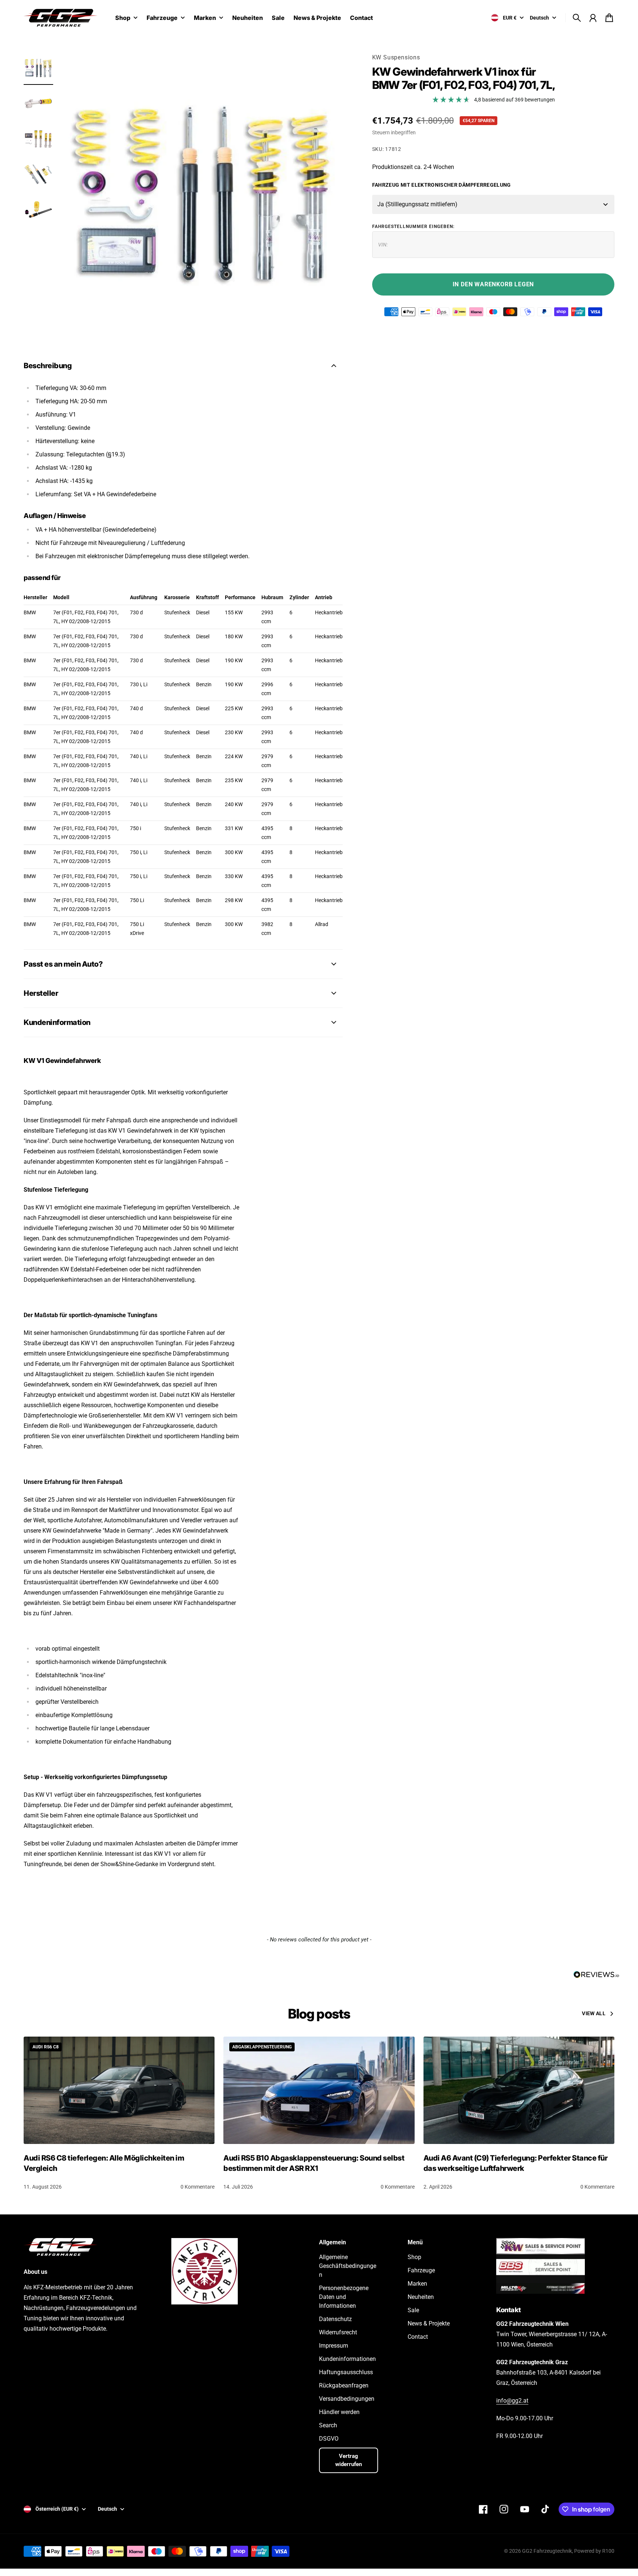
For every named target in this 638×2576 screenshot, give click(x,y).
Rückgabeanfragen (344, 2385)
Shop (123, 18)
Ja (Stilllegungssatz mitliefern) (417, 204)
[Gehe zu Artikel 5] (38, 210)
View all (594, 2013)
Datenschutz (335, 2319)
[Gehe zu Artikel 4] (38, 174)
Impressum (334, 2346)
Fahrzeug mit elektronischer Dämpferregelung (442, 185)
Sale (413, 2310)
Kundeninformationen (347, 2359)
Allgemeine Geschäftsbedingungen (348, 2266)
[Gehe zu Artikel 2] (38, 103)
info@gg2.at (512, 2401)
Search (328, 2425)
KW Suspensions (396, 57)
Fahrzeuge (162, 18)
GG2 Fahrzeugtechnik (547, 2551)
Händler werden (339, 2412)
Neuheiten (421, 2297)
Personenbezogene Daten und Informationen (344, 2297)
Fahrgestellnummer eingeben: (413, 227)
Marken (205, 18)
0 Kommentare (198, 2187)
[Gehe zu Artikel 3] (38, 139)
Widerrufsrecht (338, 2332)
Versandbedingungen (347, 2399)
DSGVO (329, 2439)
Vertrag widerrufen (349, 2460)
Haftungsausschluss (346, 2372)
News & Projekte (429, 2323)
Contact (418, 2337)
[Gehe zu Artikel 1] (38, 68)
